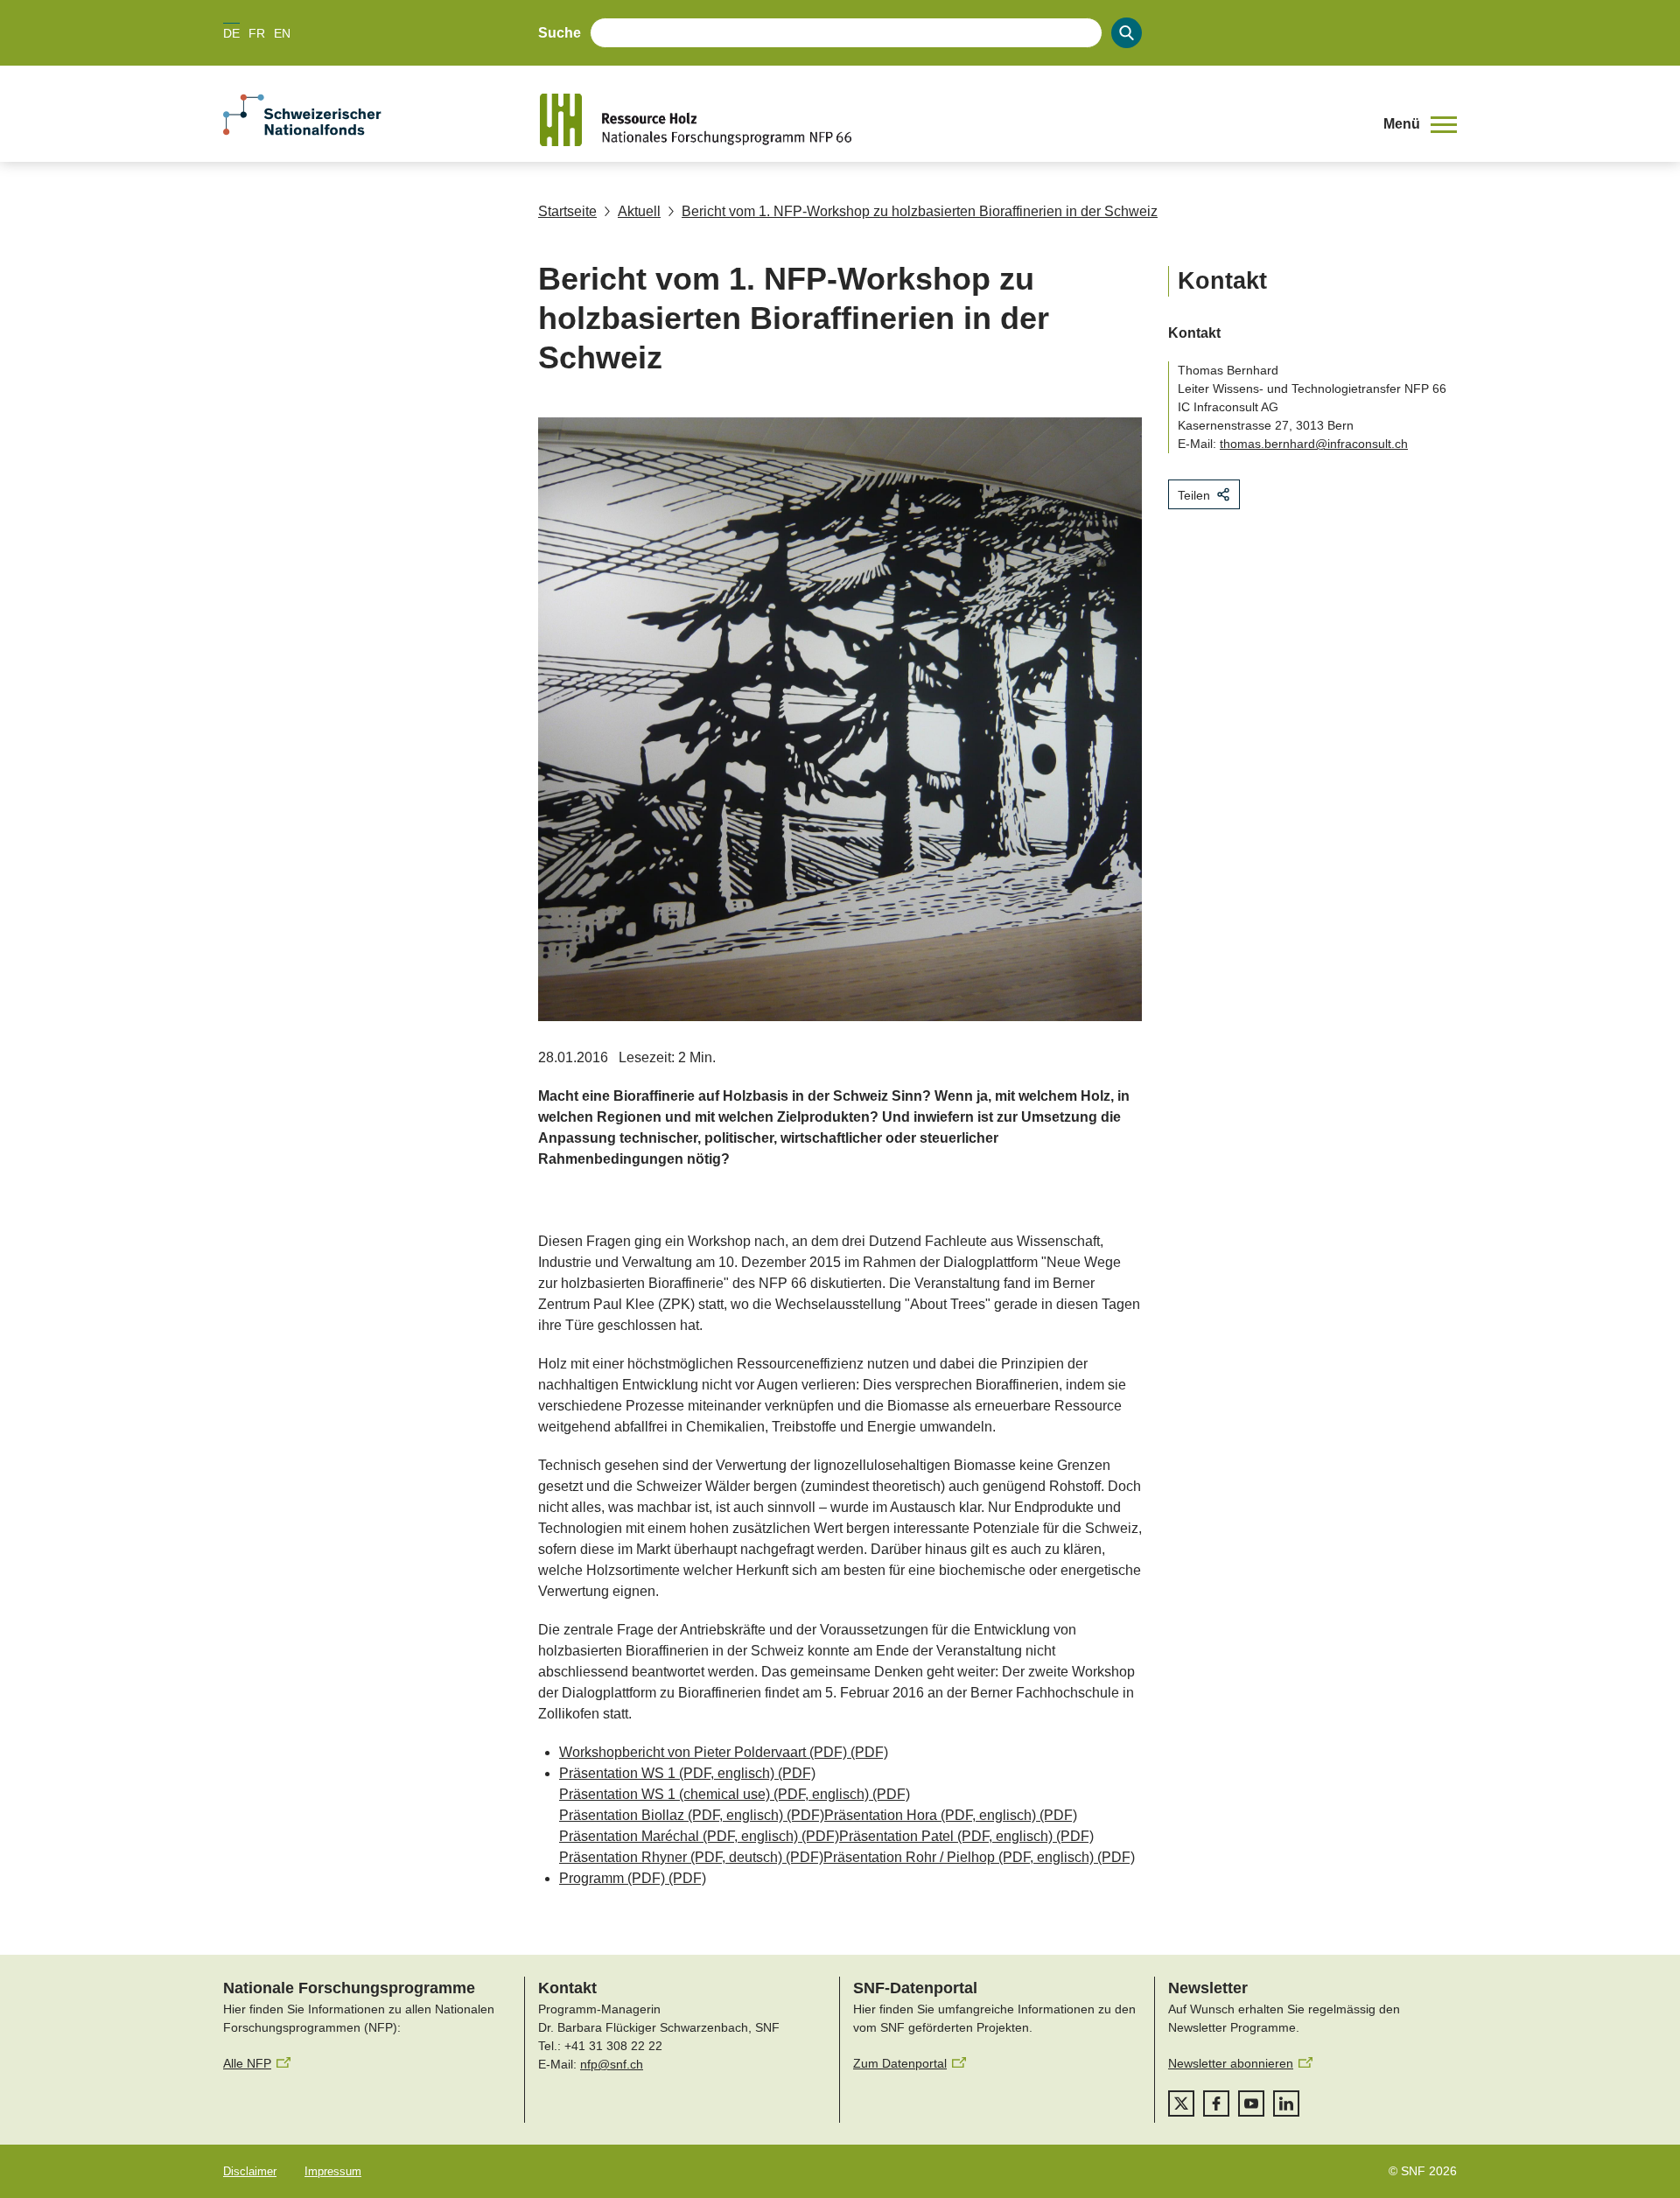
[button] (1420, 124)
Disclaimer (250, 2171)
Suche (560, 33)
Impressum (333, 2171)
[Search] (1127, 33)
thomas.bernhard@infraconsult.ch (1314, 444)
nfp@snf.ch (612, 2064)
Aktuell (639, 211)
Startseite (567, 211)
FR (257, 33)
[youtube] (1251, 2103)
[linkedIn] (1286, 2103)
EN (282, 33)
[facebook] (1216, 2103)
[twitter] (1181, 2103)
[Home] (948, 120)
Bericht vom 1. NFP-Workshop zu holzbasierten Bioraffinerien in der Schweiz (920, 211)
